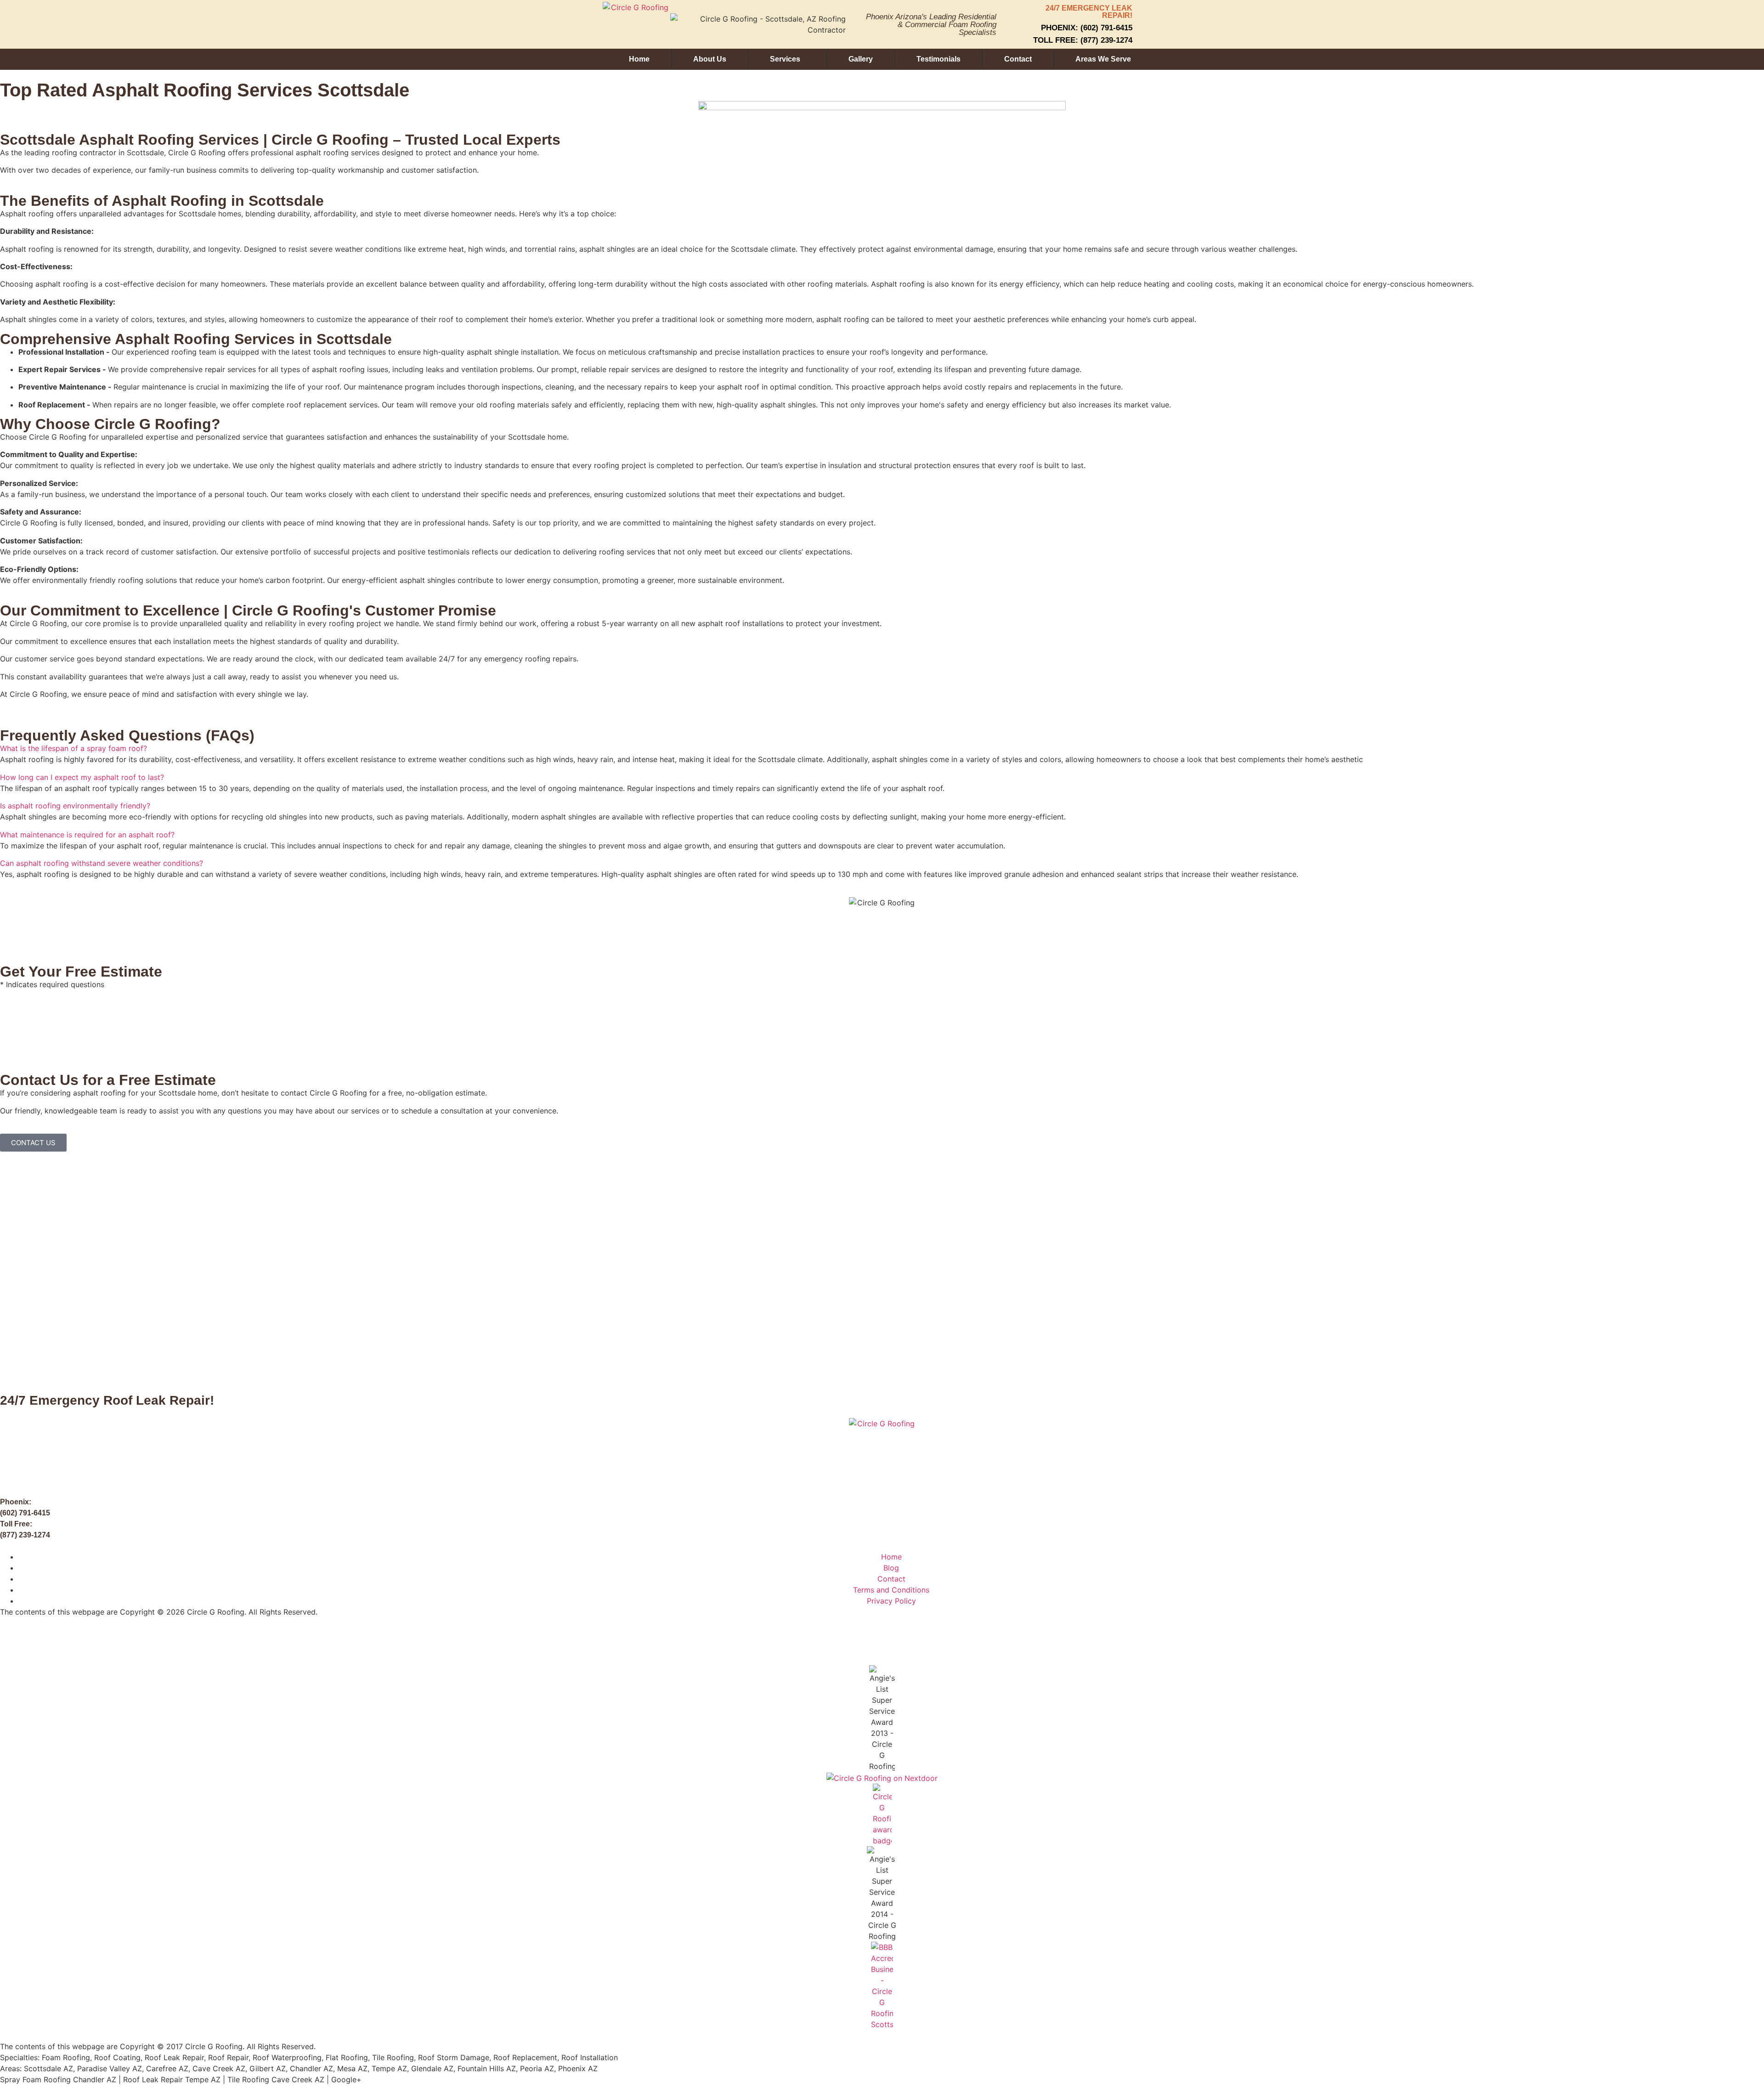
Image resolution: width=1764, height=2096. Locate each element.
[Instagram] (113, 1640)
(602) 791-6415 (25, 1513)
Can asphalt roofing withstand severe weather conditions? (102, 863)
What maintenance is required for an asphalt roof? (87, 835)
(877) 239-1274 (25, 1535)
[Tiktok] (87, 1640)
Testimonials (939, 59)
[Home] (62, 1640)
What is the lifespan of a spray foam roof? (73, 748)
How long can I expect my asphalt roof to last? (82, 777)
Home (639, 59)
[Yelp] (188, 1640)
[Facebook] (11, 1640)
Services (785, 59)
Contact (1018, 59)
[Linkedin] (163, 1640)
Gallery (861, 59)
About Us (710, 59)
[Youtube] (138, 1640)
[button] (882, 748)
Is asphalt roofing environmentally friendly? (75, 806)
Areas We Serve (1103, 59)
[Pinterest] (214, 1640)
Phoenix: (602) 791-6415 (1087, 28)
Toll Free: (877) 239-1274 (1083, 40)
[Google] (37, 1640)
